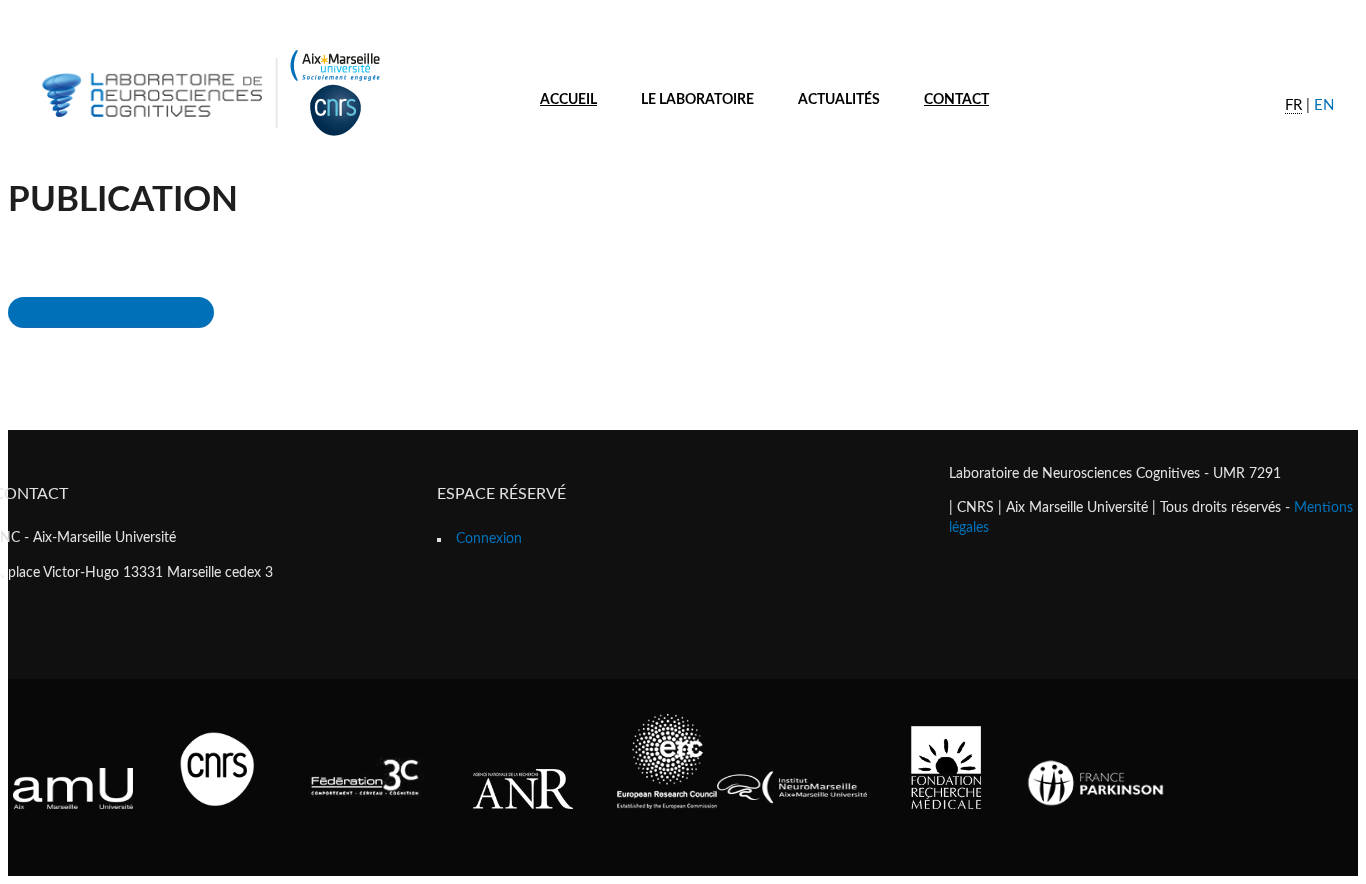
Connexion (489, 539)
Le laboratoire (697, 100)
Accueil (568, 100)
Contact (956, 100)
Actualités (839, 100)
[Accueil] (208, 138)
